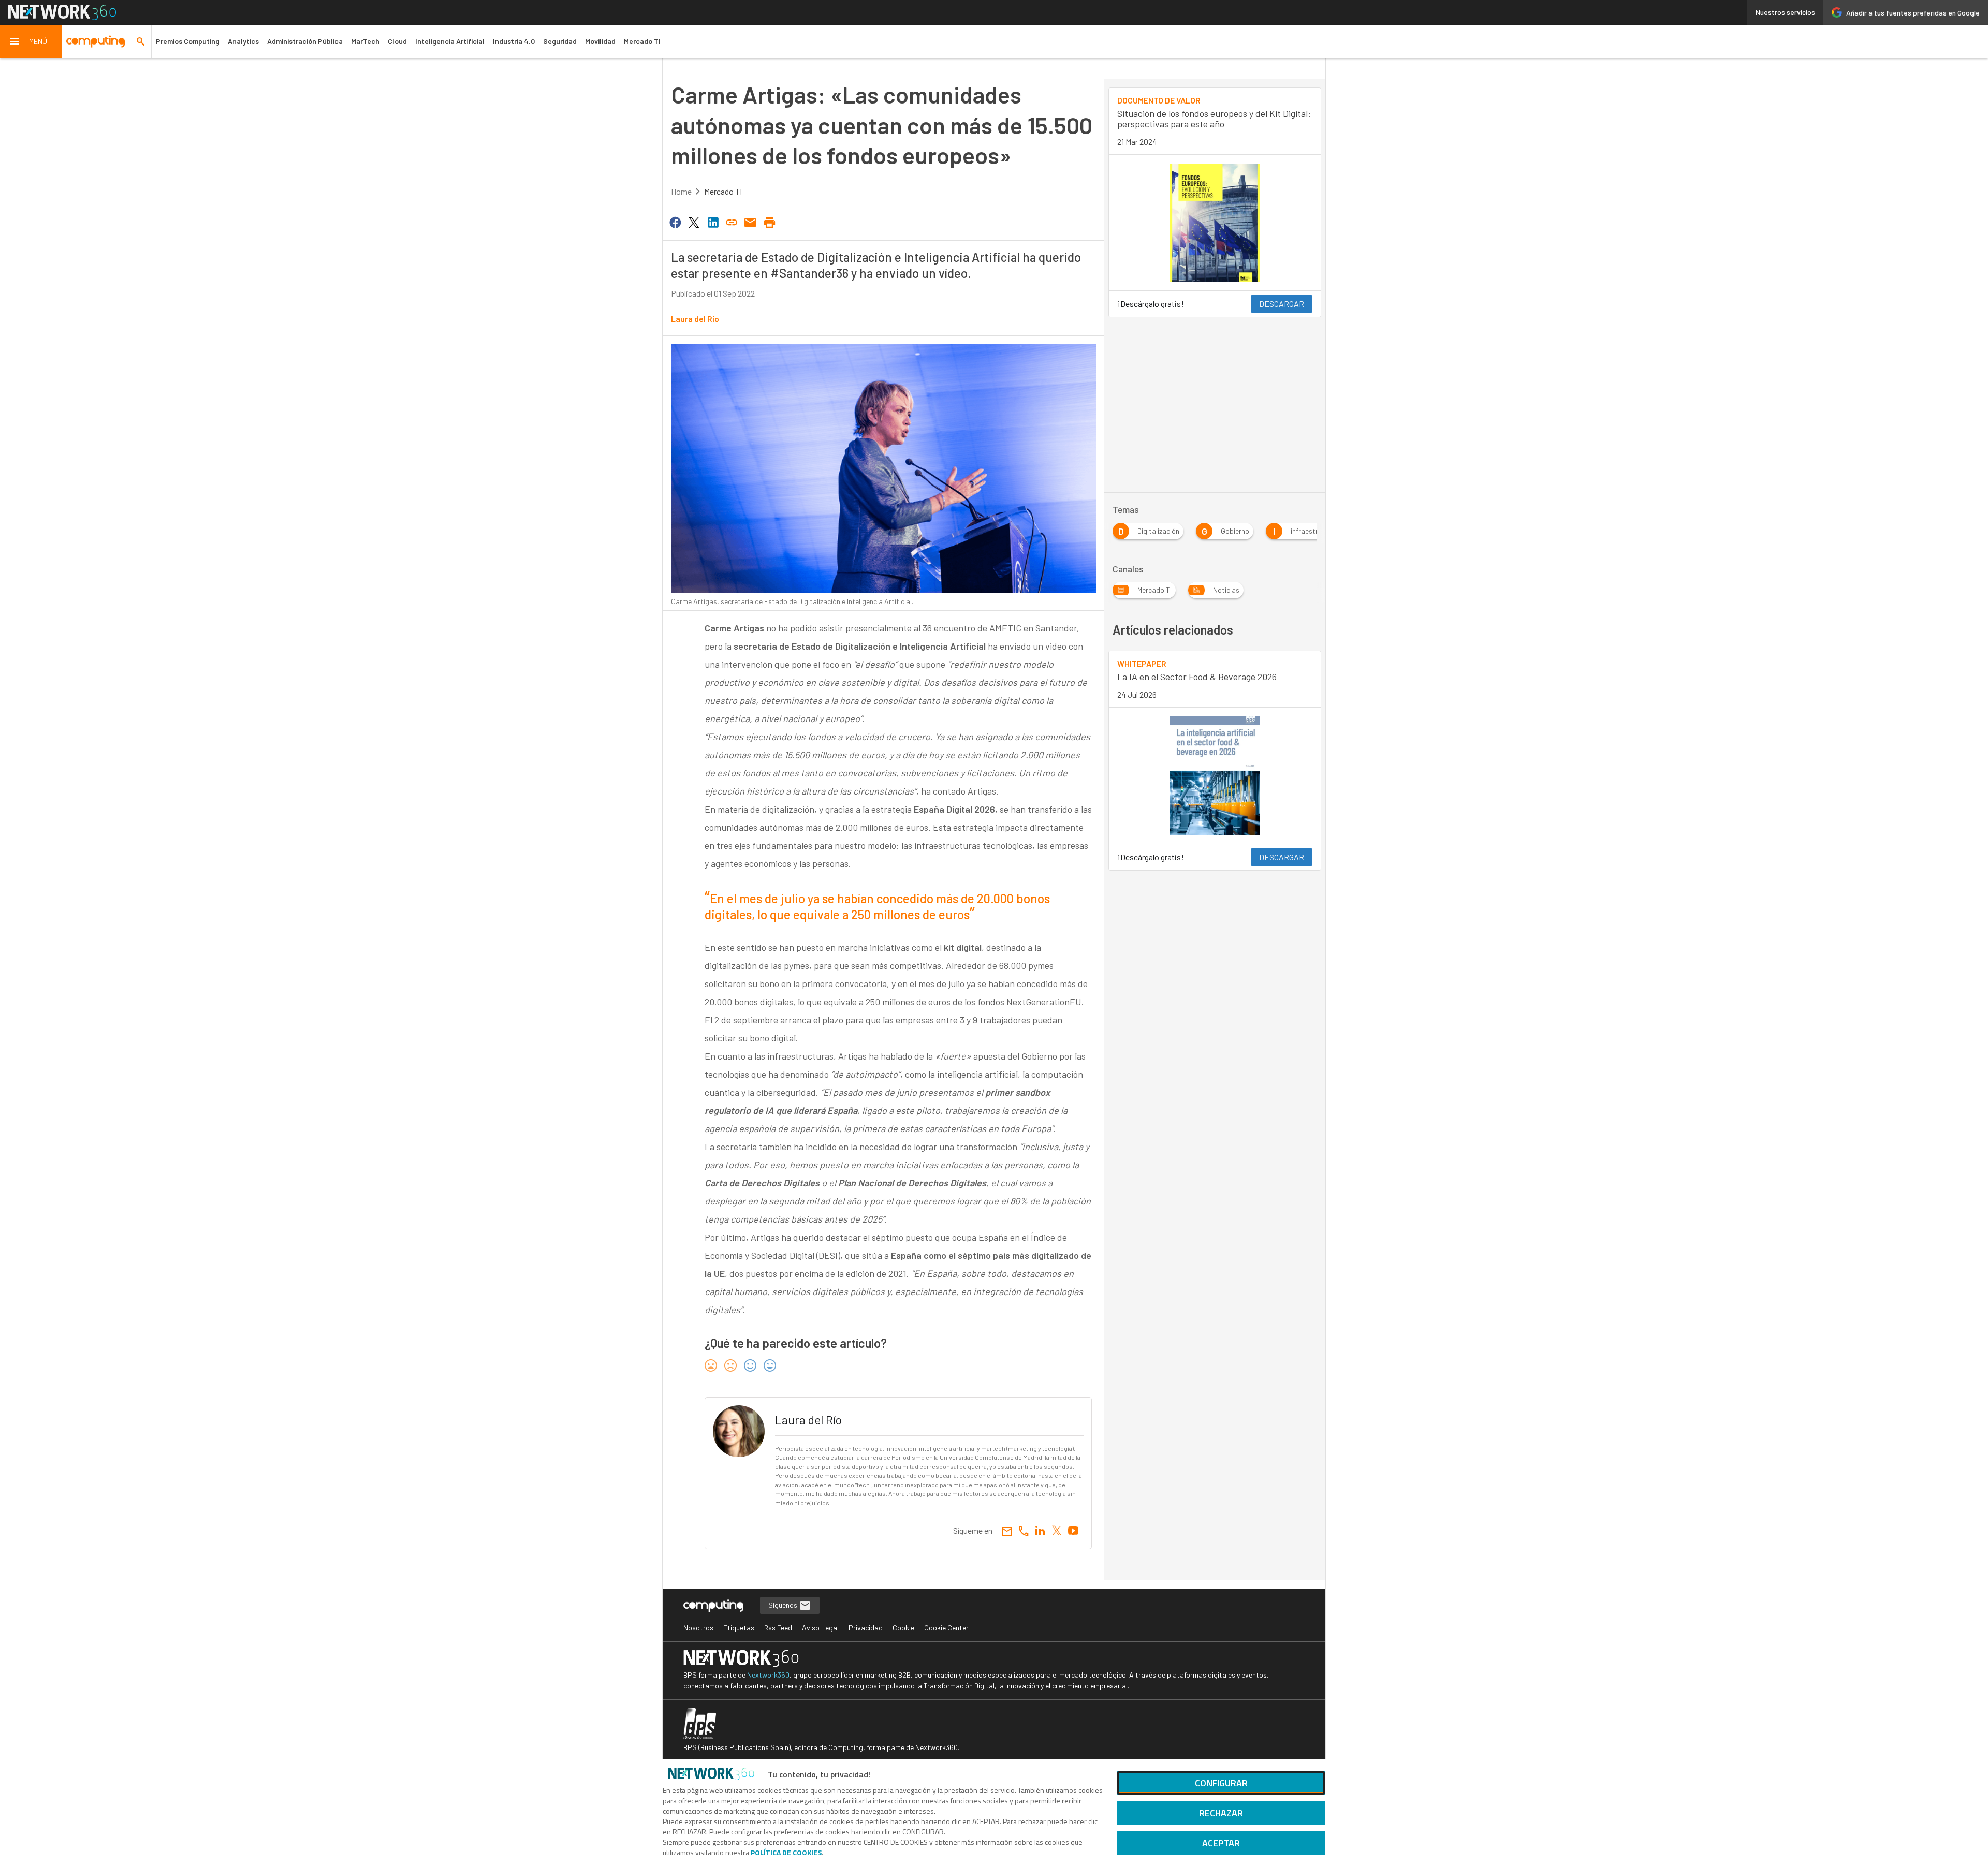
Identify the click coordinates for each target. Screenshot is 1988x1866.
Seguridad (560, 41)
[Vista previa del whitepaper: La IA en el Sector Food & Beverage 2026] (1215, 776)
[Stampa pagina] (769, 222)
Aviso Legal (820, 1628)
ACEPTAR (1221, 1843)
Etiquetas (739, 1628)
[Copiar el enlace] (732, 222)
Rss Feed (778, 1628)
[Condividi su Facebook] (675, 222)
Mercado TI (642, 41)
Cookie (903, 1628)
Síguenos (784, 1605)
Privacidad (866, 1628)
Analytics (243, 41)
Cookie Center (946, 1628)
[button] (31, 41)
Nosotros (698, 1628)
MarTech (365, 41)
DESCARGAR (1282, 304)
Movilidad (600, 41)
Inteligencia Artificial (450, 41)
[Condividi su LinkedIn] (713, 222)
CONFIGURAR (1221, 1783)
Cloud (397, 41)
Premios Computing (188, 41)
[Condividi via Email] (751, 222)
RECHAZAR (1221, 1813)
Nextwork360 (768, 1675)
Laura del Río (695, 319)
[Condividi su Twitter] (694, 222)
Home (681, 191)
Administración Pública (305, 41)
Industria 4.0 (514, 41)
